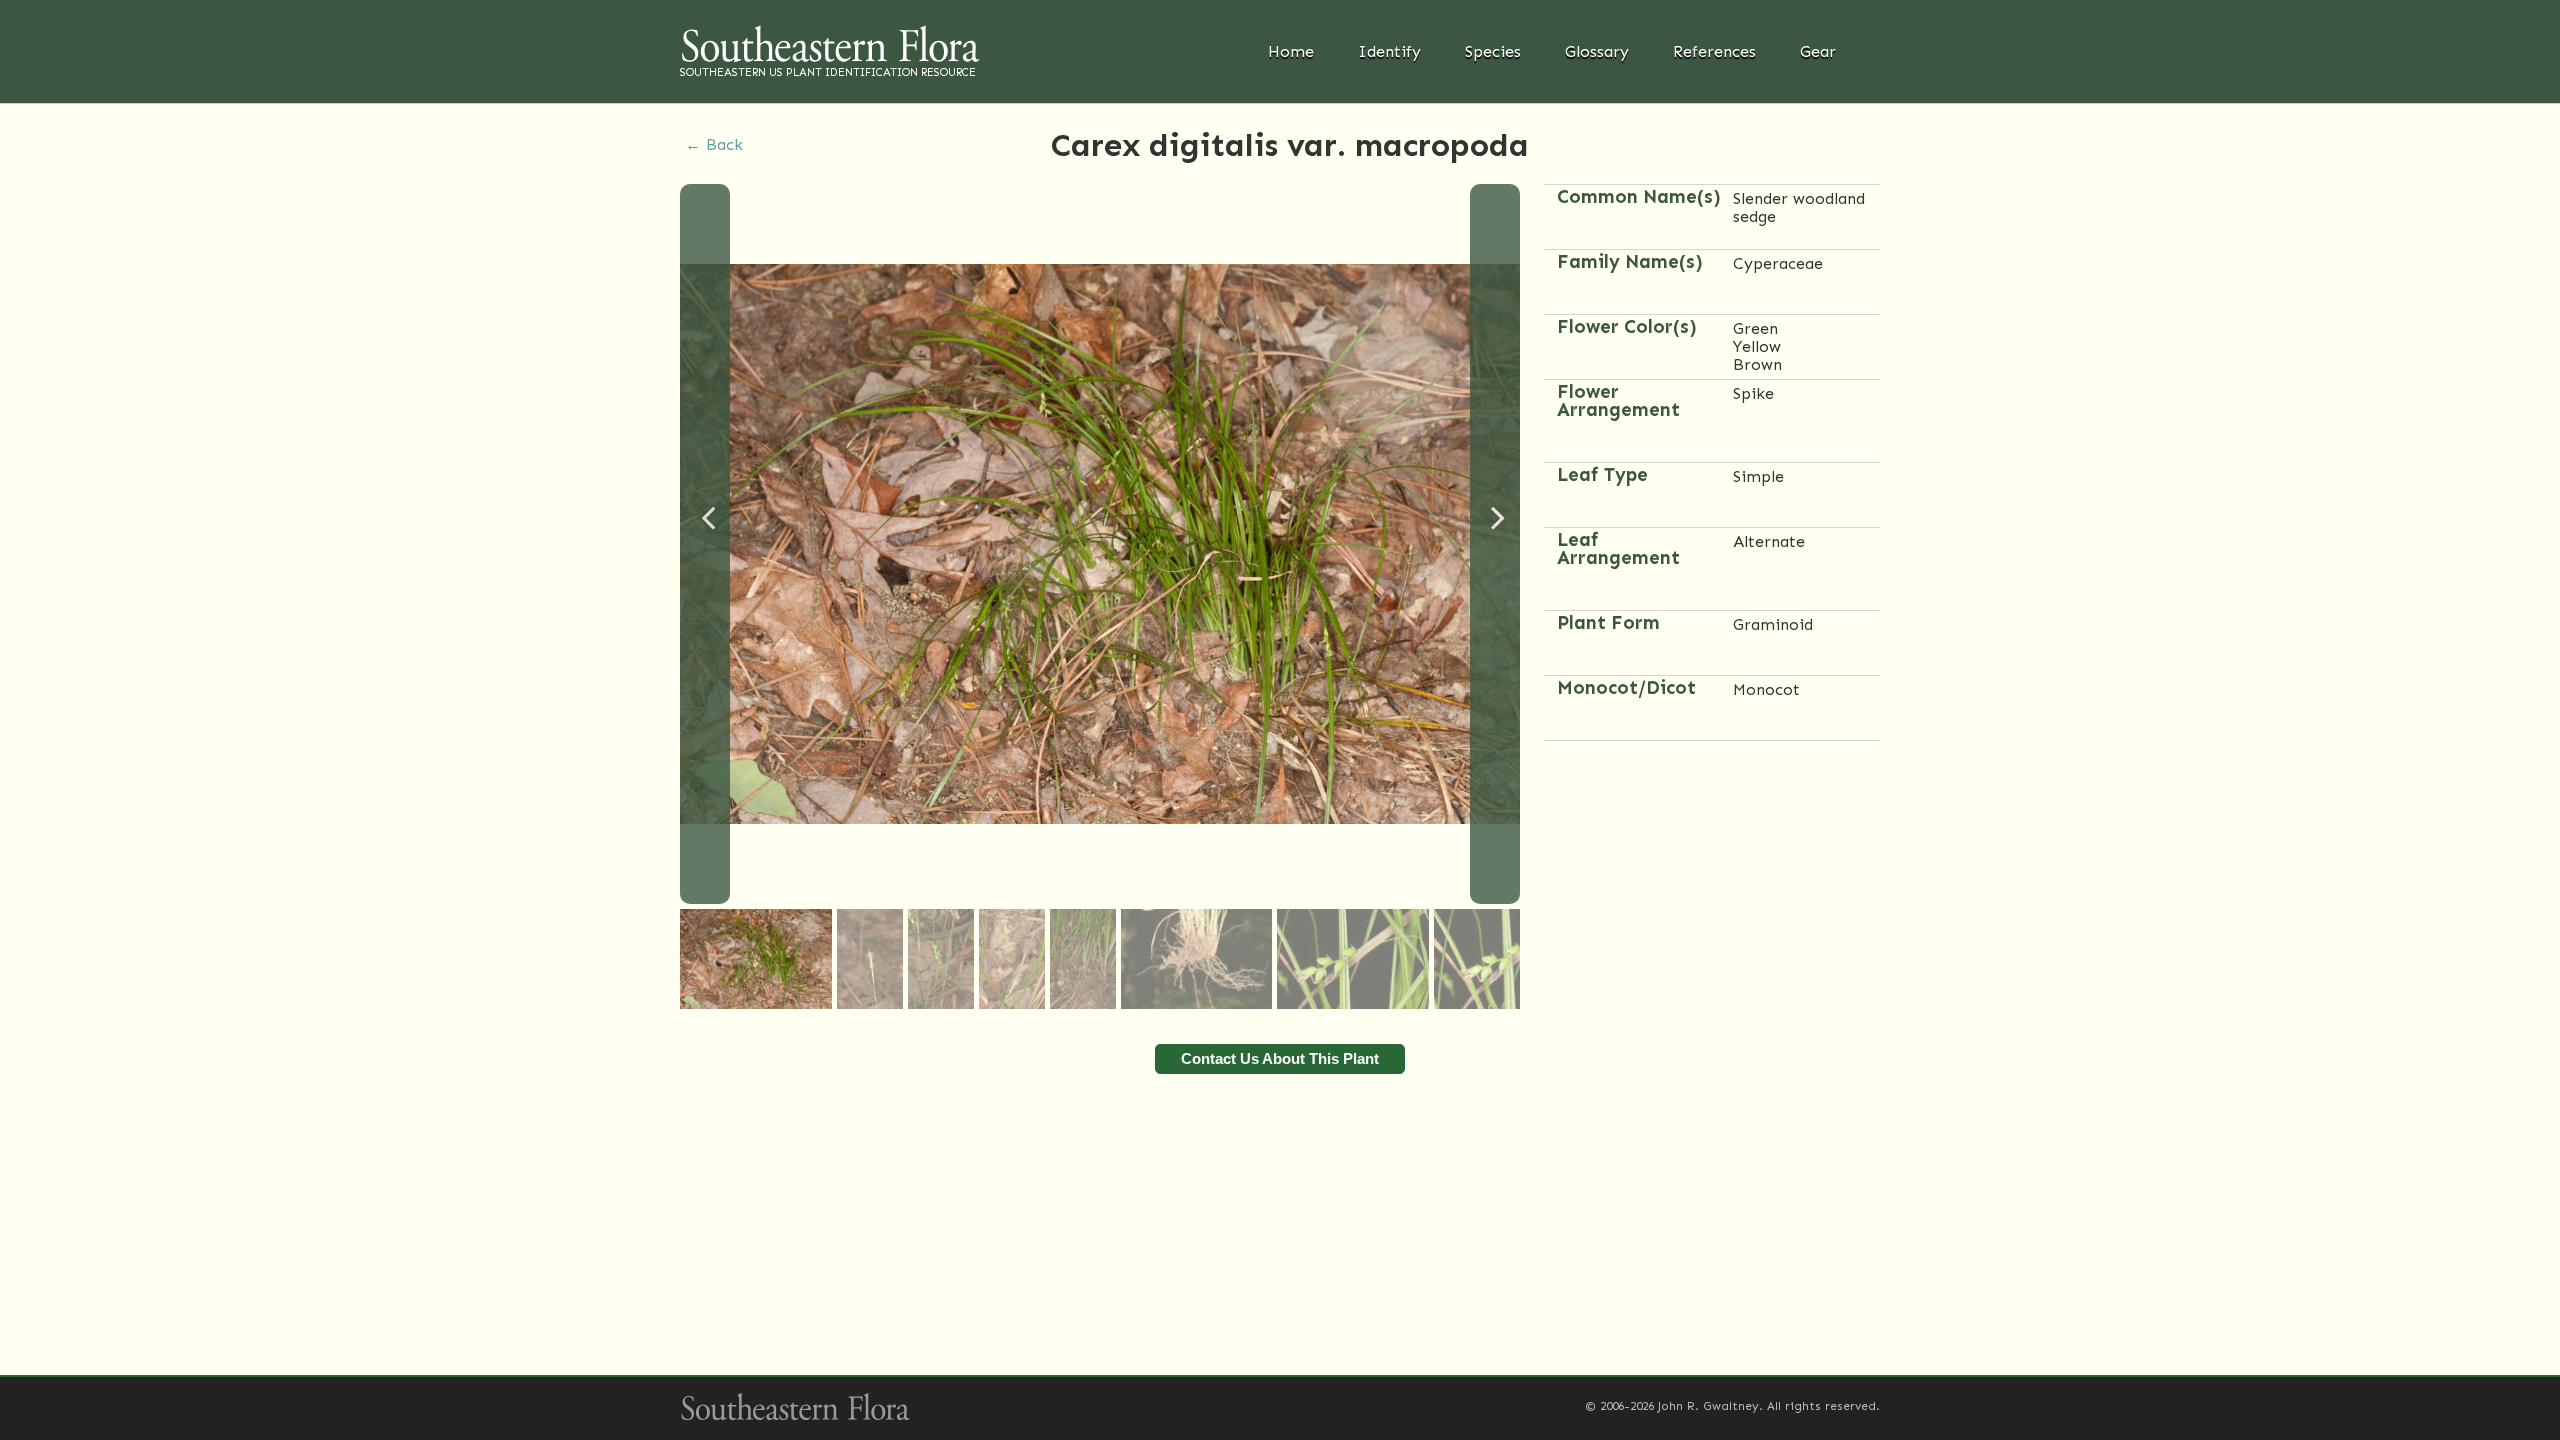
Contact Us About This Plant (1280, 1058)
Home (1291, 51)
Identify (1389, 51)
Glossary (1597, 51)
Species (1493, 51)
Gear (1818, 51)
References (1714, 51)
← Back (714, 144)
